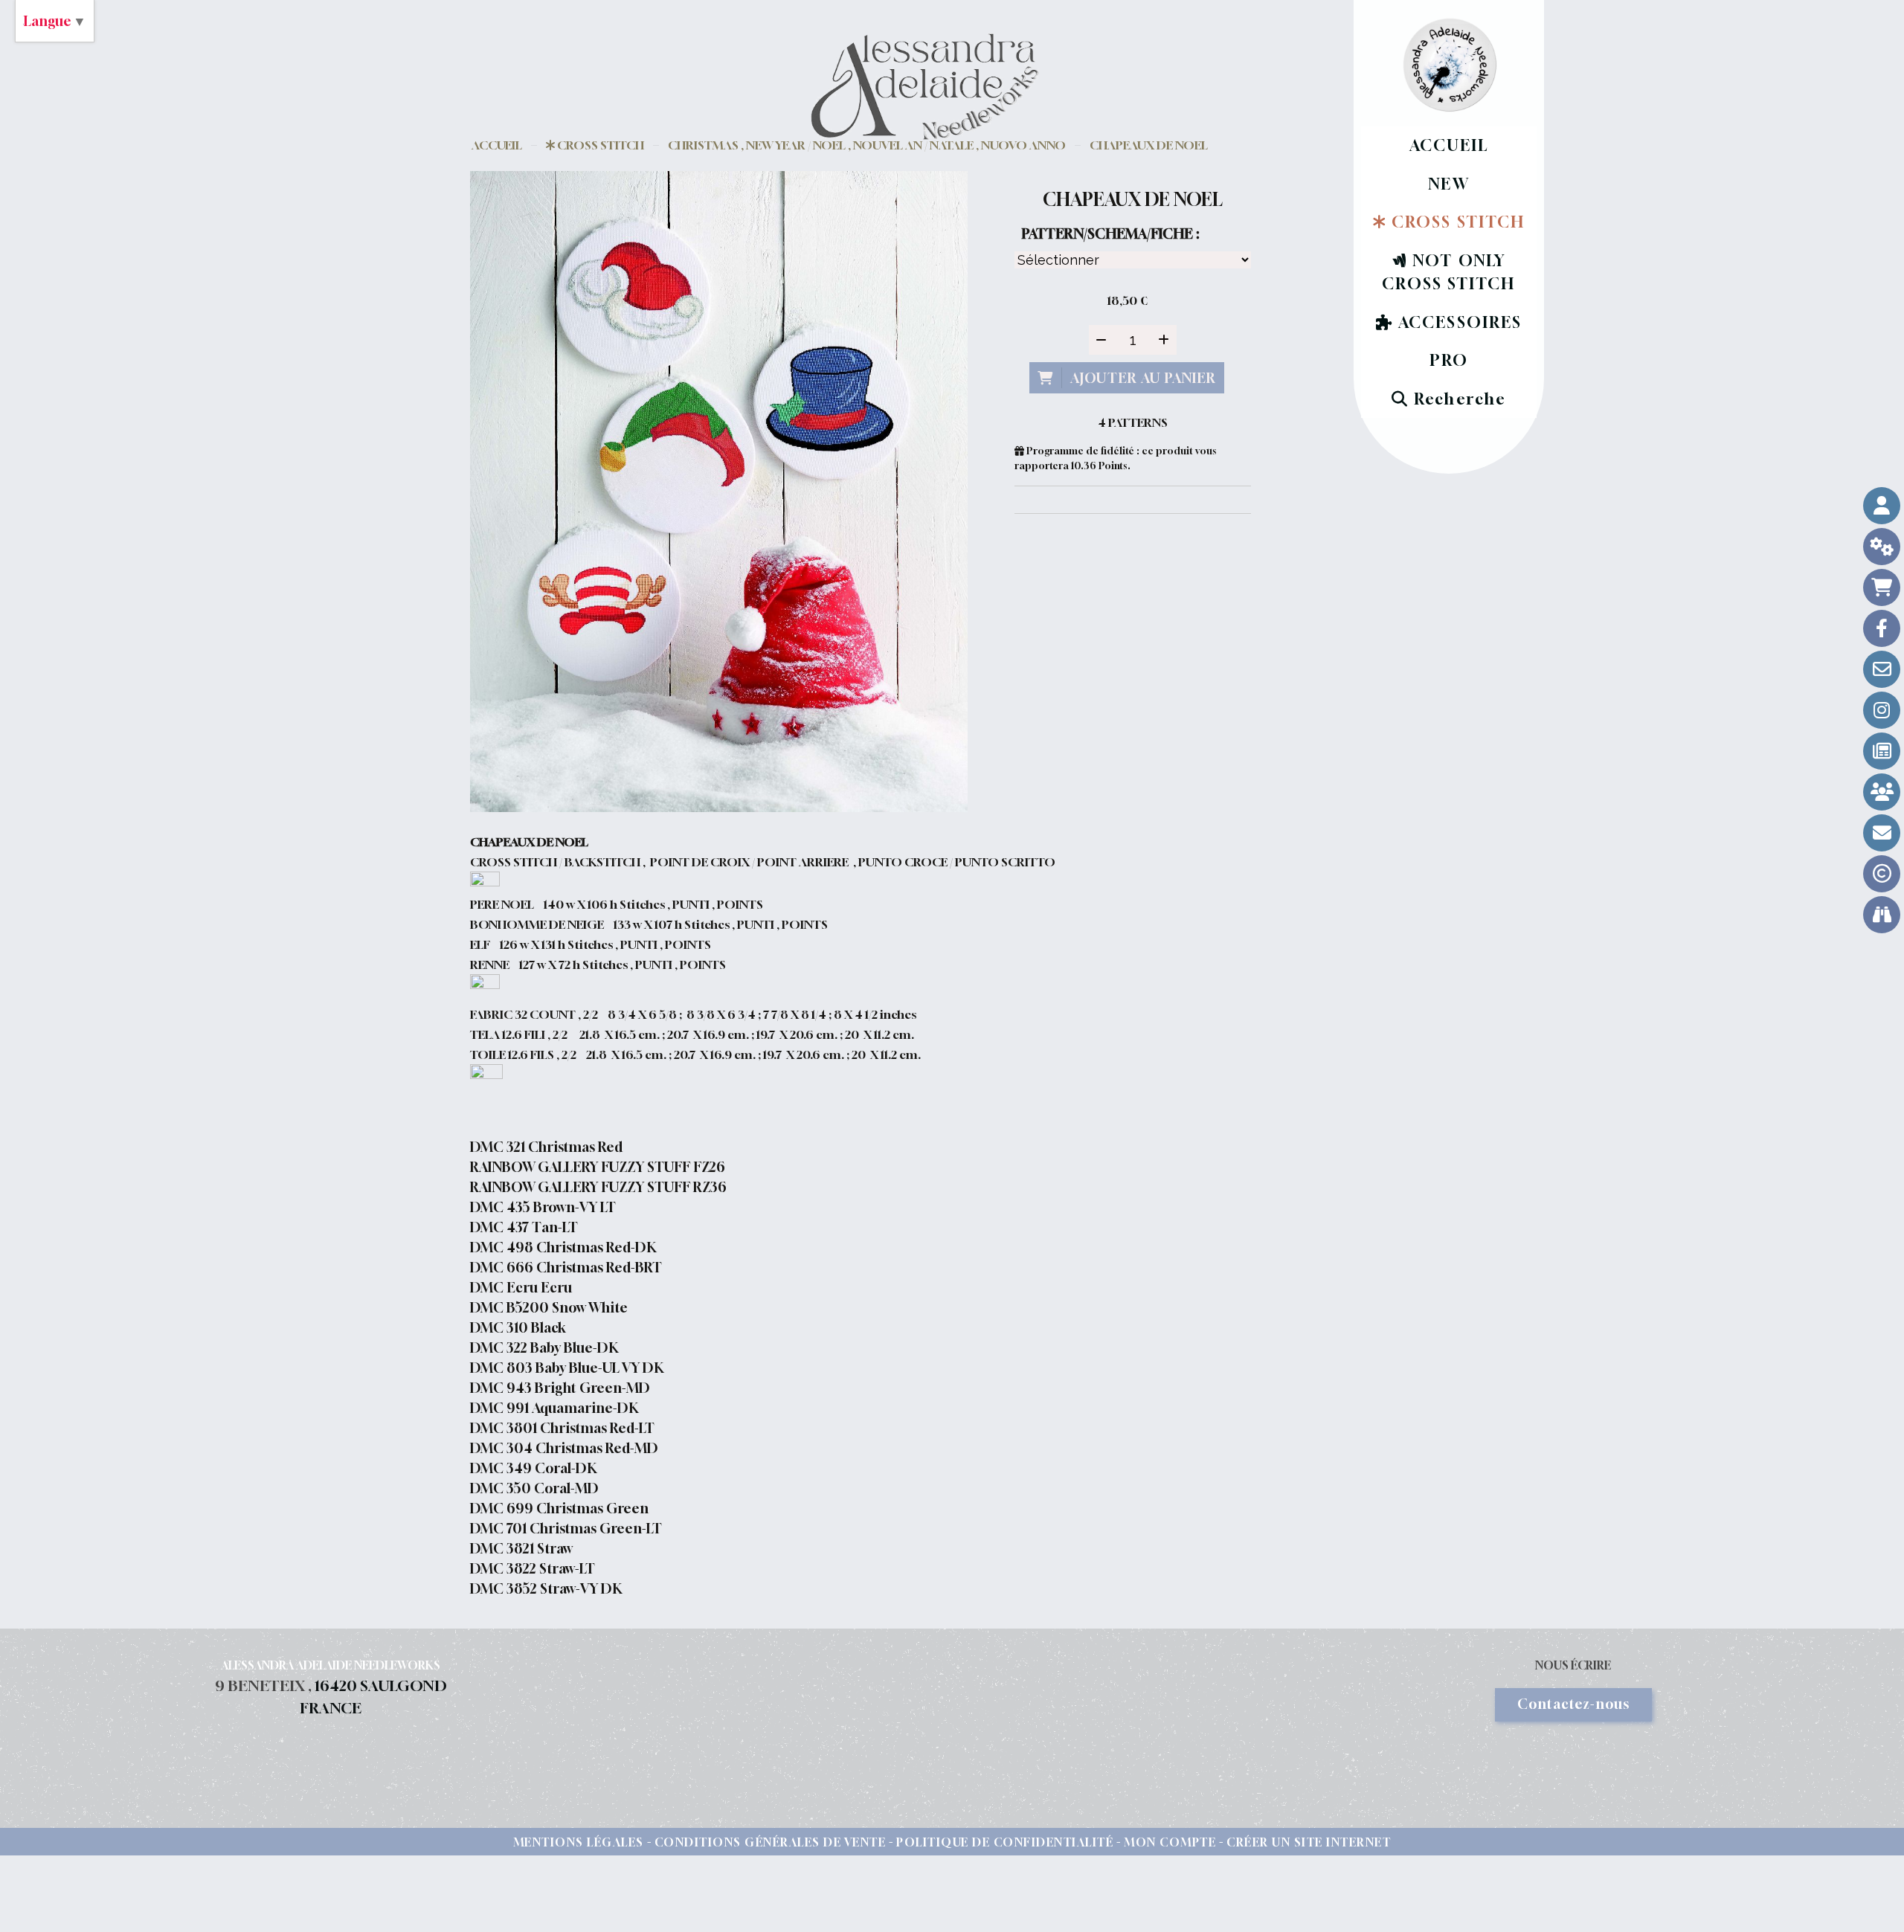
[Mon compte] (1882, 506)
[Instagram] (1882, 710)
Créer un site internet (1309, 1842)
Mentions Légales (579, 1842)
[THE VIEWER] (1882, 915)
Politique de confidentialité (1005, 1842)
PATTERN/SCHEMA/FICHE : (1110, 234)
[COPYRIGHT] (1882, 874)
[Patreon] (1882, 792)
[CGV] (1882, 547)
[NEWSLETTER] (1882, 833)
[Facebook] (1882, 628)
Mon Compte (1170, 1842)
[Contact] (1882, 669)
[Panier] (1882, 587)
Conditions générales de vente (771, 1842)
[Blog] (1882, 751)
